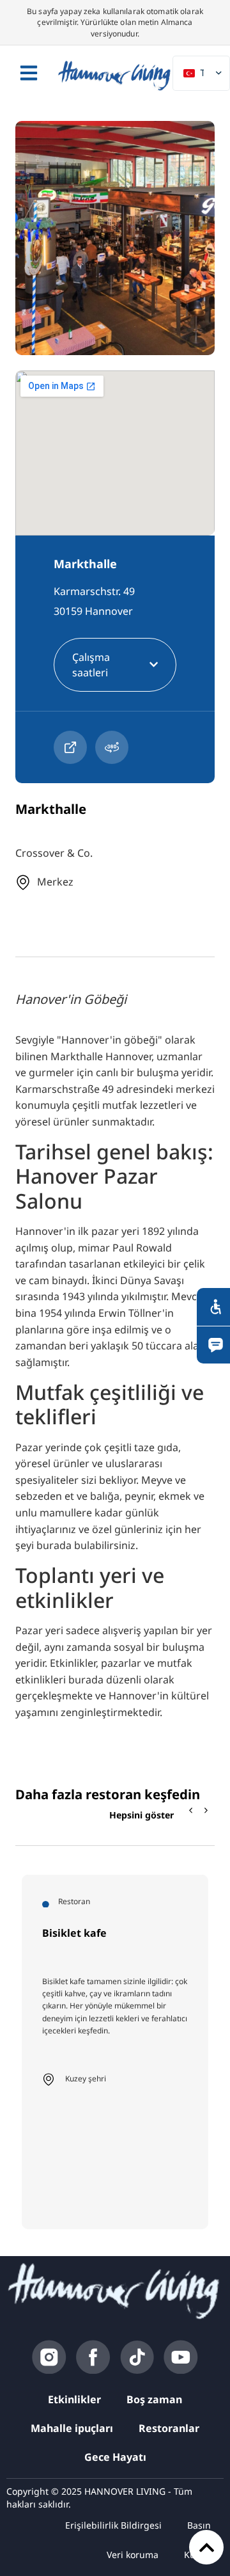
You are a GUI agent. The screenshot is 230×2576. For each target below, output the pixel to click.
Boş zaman (154, 2399)
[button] (206, 1811)
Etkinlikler (74, 2399)
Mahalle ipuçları (72, 2428)
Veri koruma (133, 2555)
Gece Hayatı (115, 2457)
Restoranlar (169, 2428)
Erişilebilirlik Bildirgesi (113, 2525)
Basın (199, 2525)
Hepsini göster (142, 1815)
